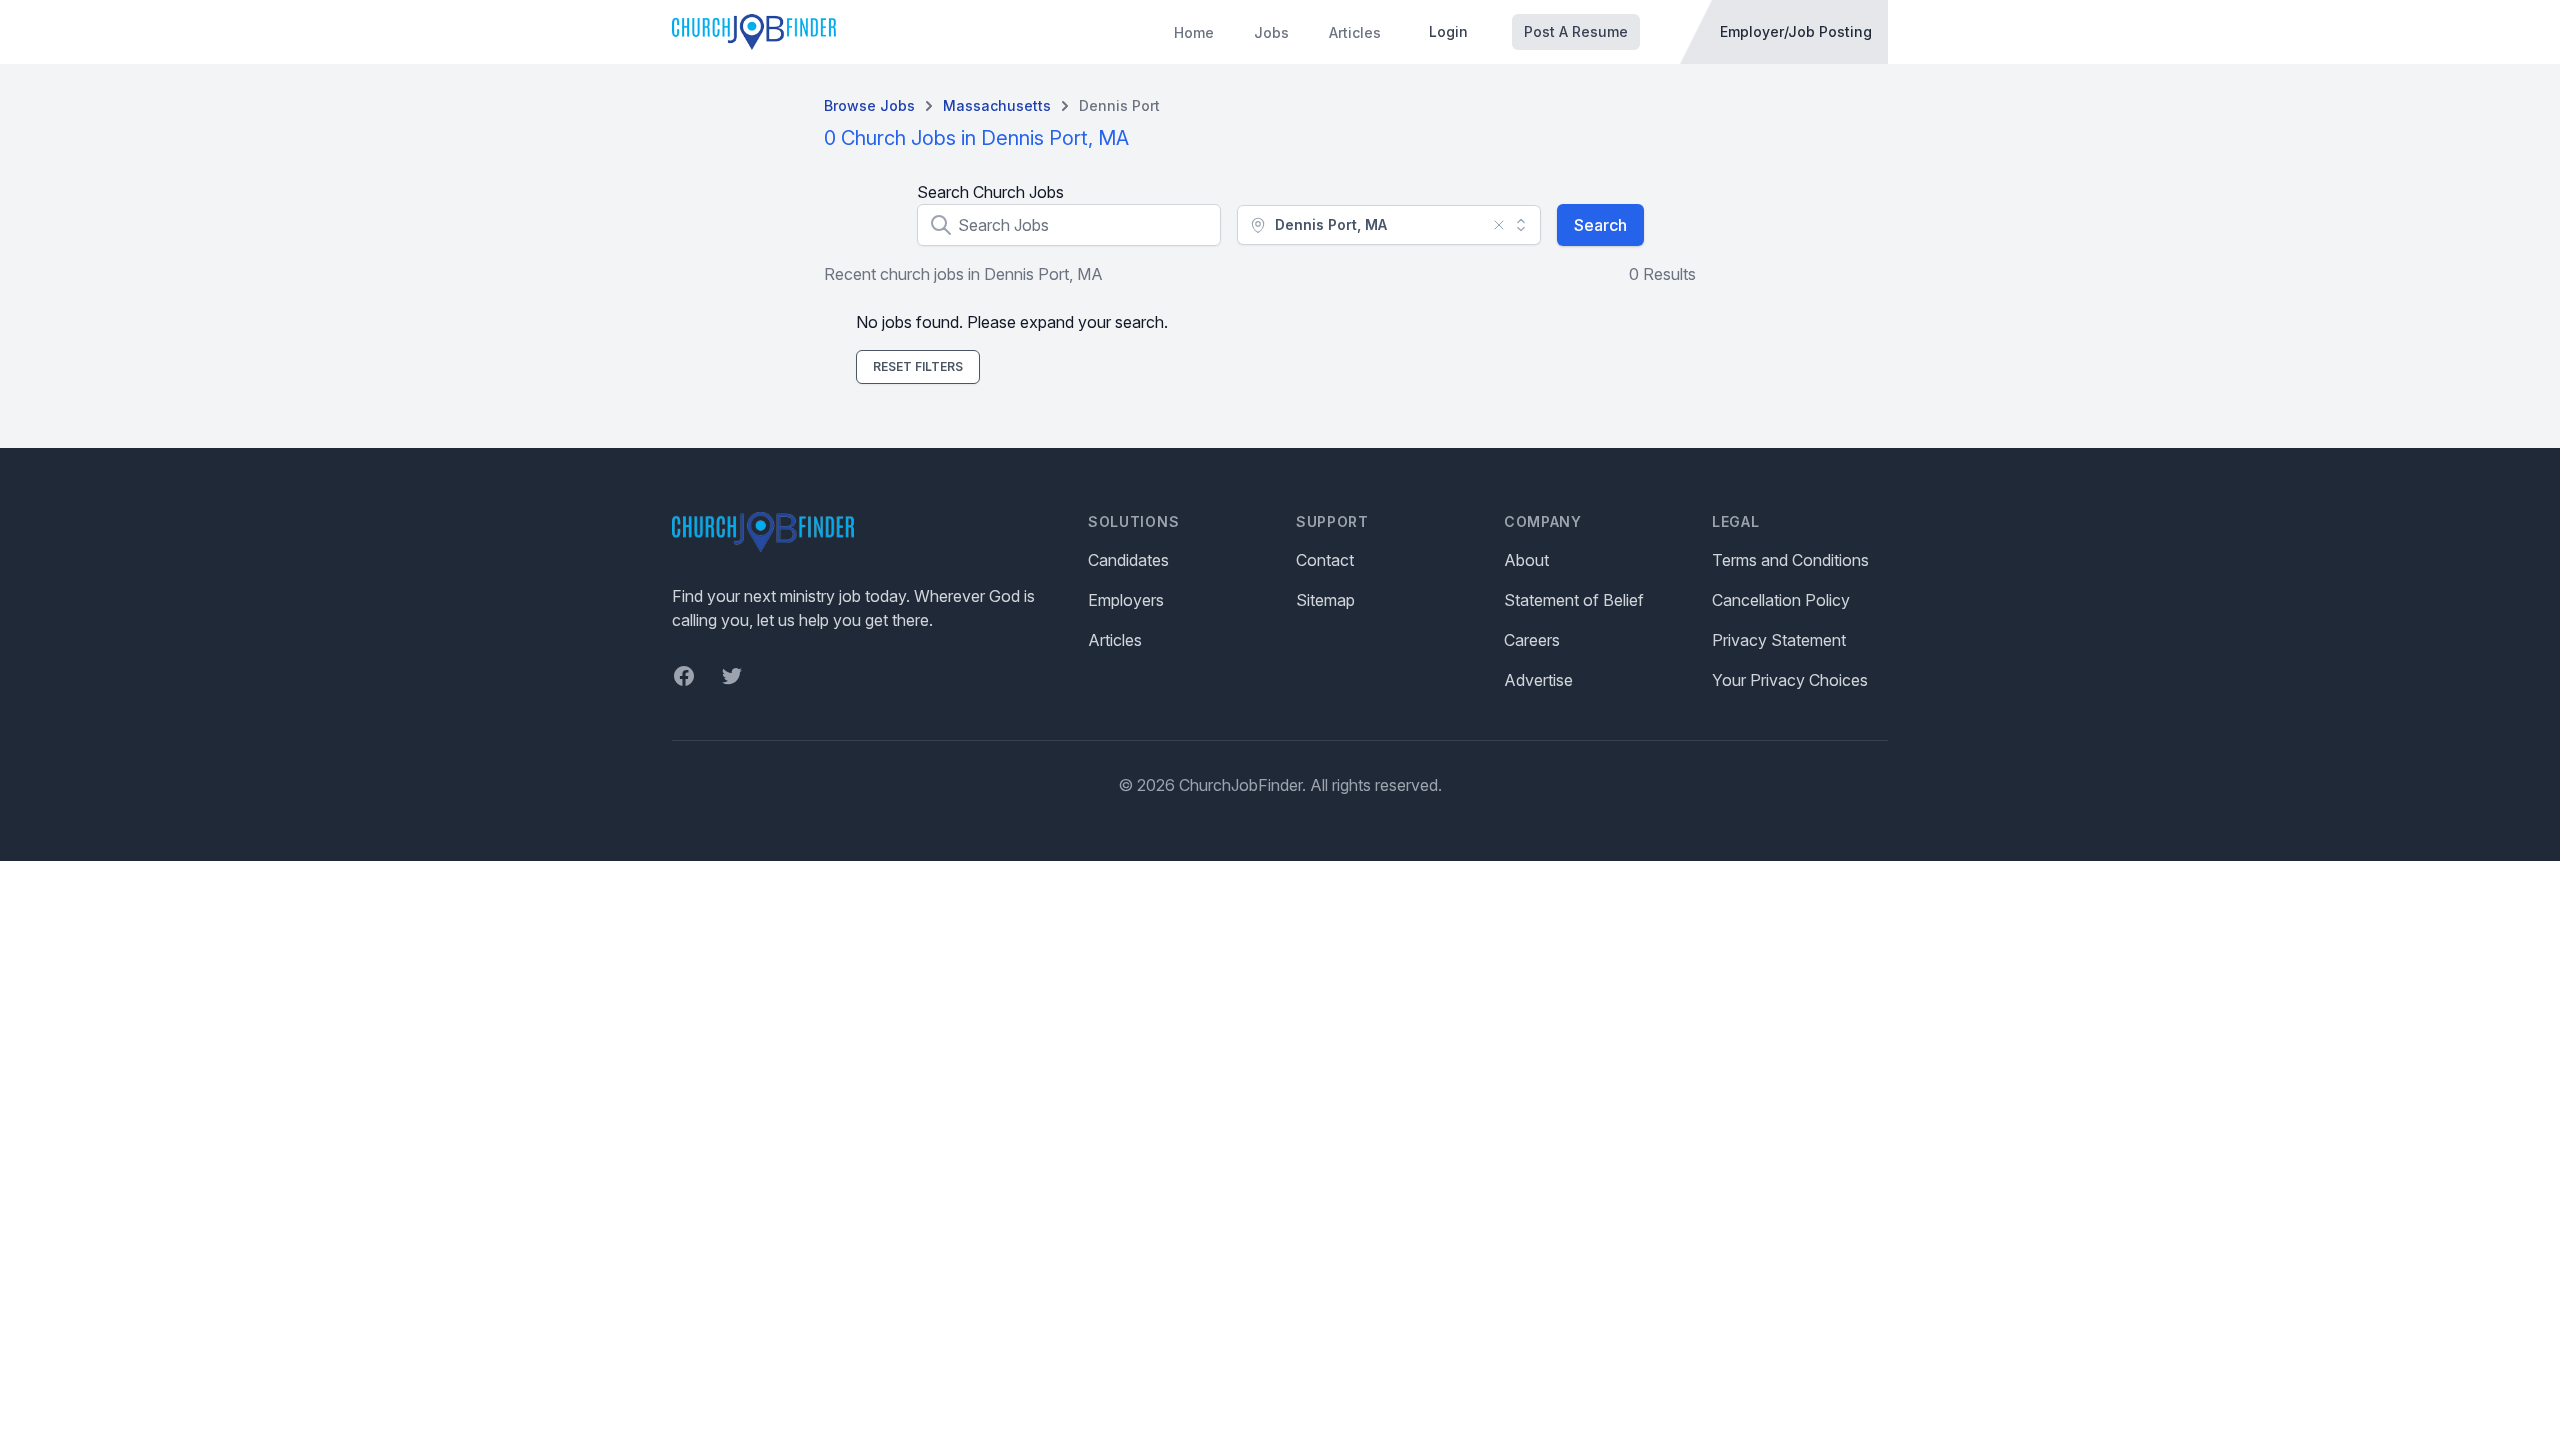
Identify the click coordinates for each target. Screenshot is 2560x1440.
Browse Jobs (869, 105)
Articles (1355, 32)
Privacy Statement (1779, 640)
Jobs (1271, 32)
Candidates (1128, 560)
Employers (1126, 600)
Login (1448, 31)
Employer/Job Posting (1796, 31)
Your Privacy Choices (1790, 680)
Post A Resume (1576, 31)
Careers (1532, 640)
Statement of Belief (1574, 600)
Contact (1325, 560)
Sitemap (1325, 600)
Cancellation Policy (1781, 600)
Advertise (1538, 680)
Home (1194, 32)
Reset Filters (918, 366)
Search (1600, 225)
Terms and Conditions (1790, 560)
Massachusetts (997, 105)
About (1526, 560)
